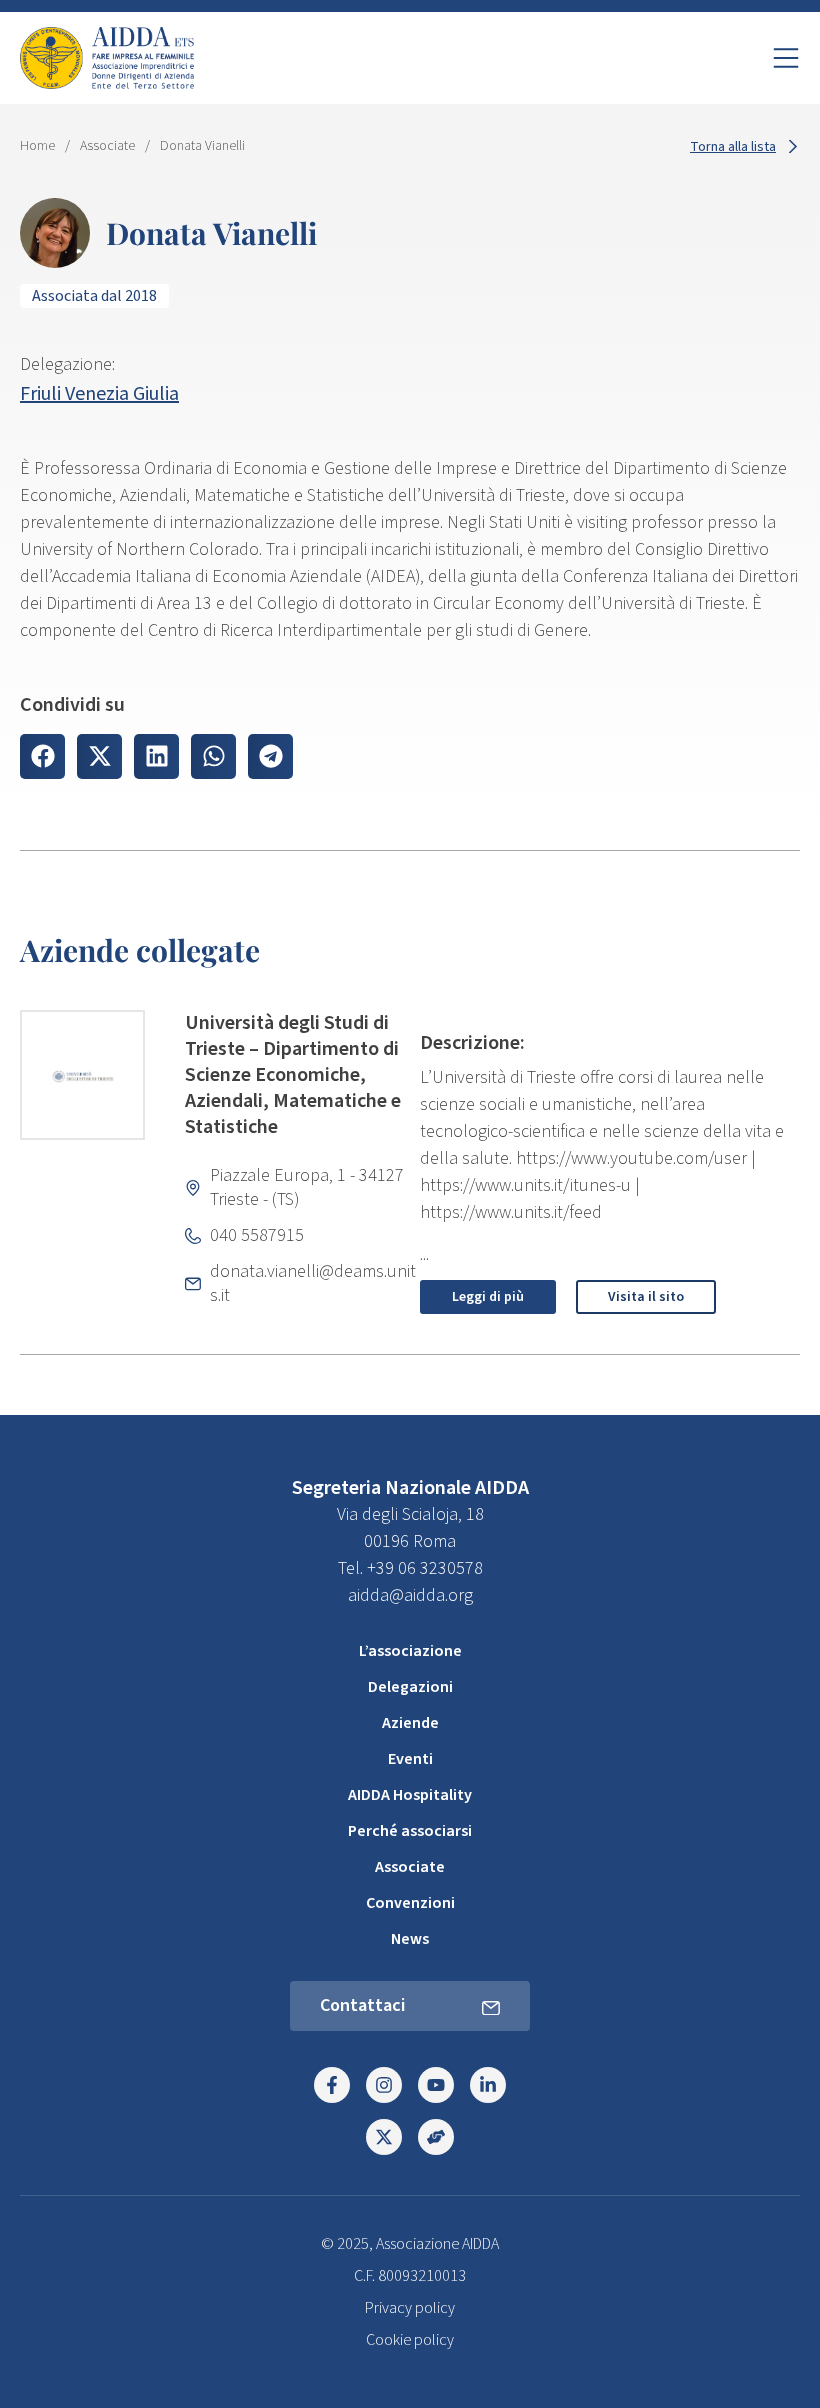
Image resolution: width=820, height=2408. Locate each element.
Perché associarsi (410, 1831)
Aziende (410, 1723)
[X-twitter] (384, 2137)
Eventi (410, 1759)
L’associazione (410, 1651)
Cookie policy (410, 2340)
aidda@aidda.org (410, 1595)
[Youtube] (436, 2085)
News (410, 1939)
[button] (42, 756)
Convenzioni (410, 1903)
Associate (107, 146)
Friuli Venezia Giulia (99, 394)
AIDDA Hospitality (410, 1795)
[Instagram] (384, 2085)
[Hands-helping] (436, 2137)
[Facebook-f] (332, 2085)
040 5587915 (257, 1235)
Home (37, 146)
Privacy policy (410, 2308)
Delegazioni (410, 1687)
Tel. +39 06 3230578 (410, 1568)
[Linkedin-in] (488, 2085)
